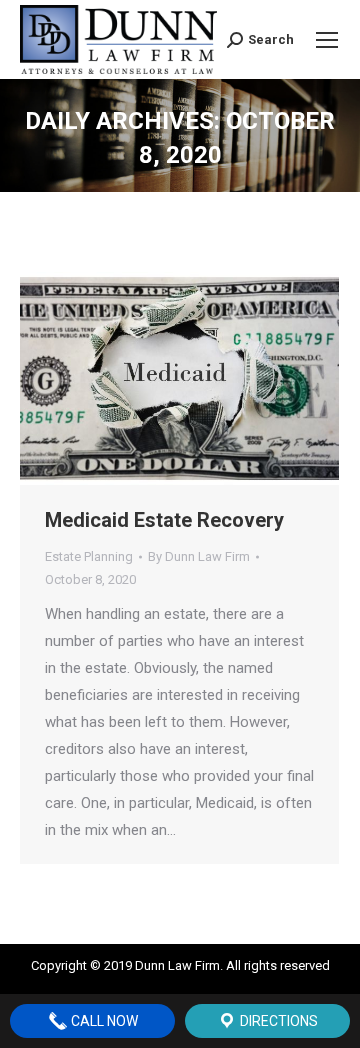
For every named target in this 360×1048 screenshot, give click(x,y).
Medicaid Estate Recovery (164, 520)
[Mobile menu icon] (327, 40)
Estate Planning (89, 556)
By (199, 556)
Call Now (103, 1021)
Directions (277, 1021)
